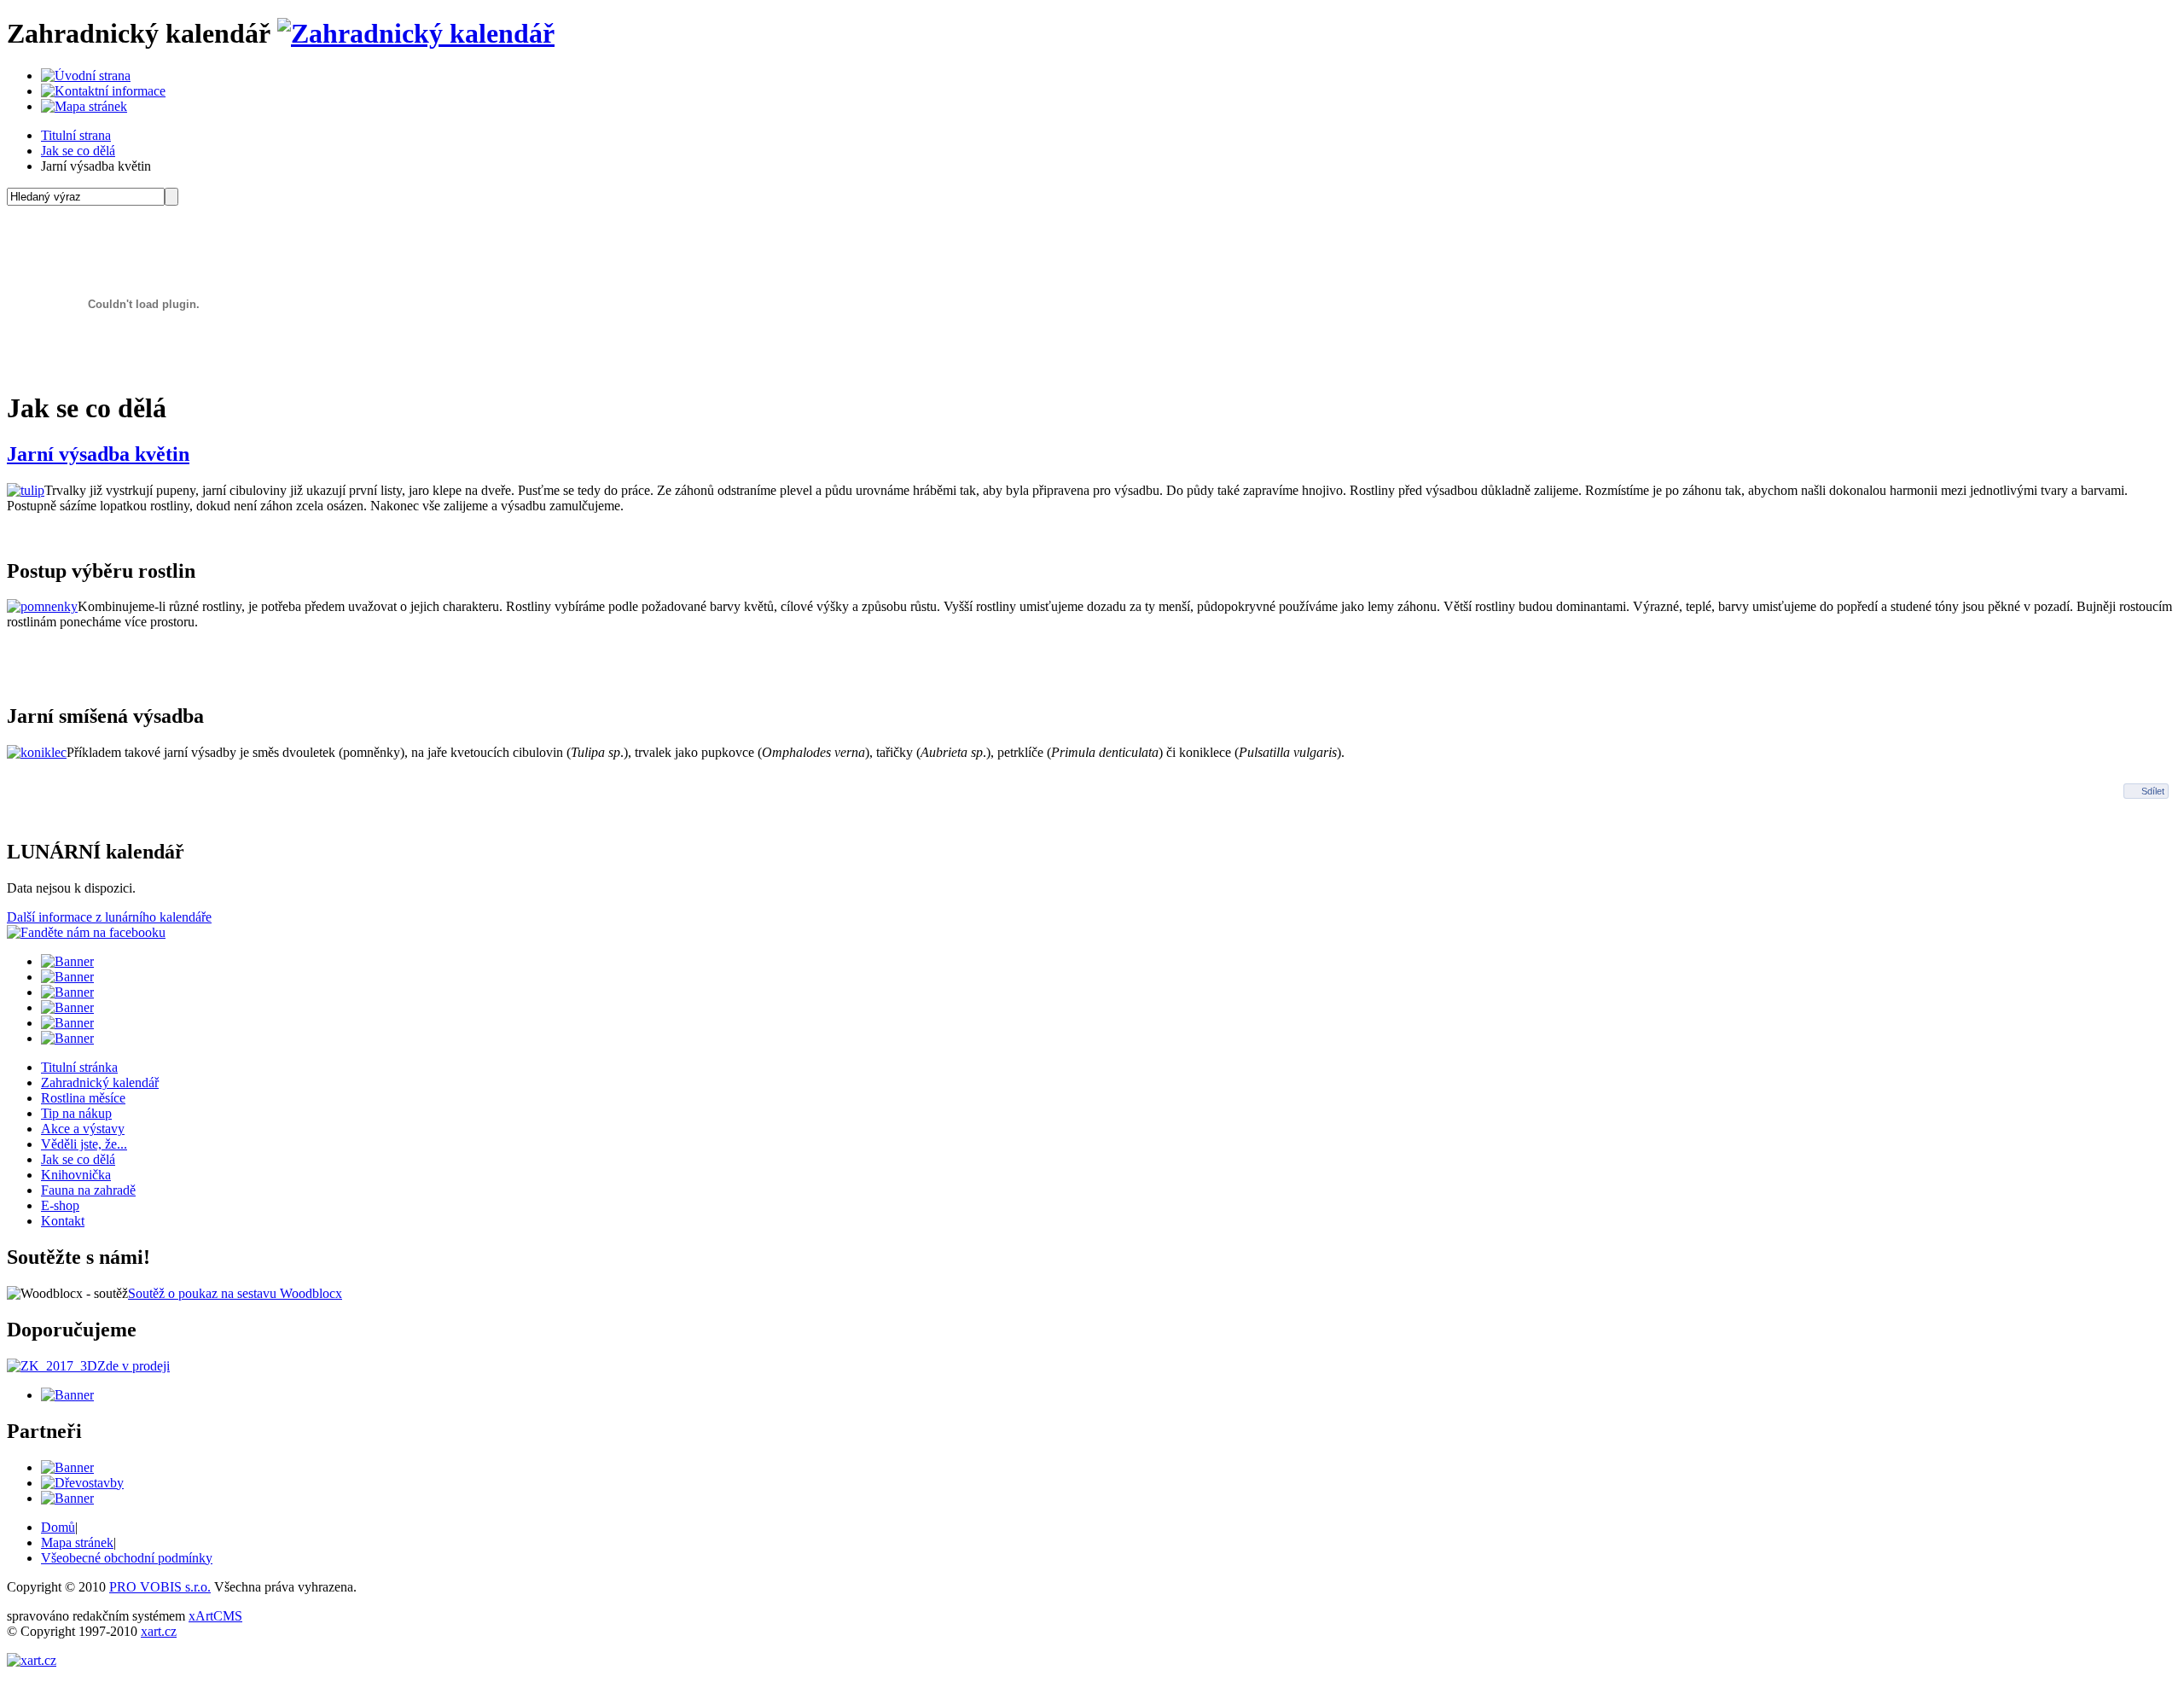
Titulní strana (76, 135)
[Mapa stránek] (84, 106)
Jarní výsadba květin (98, 454)
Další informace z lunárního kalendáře (109, 917)
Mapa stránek (77, 1542)
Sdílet (2153, 791)
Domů (58, 1527)
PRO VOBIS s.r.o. (160, 1587)
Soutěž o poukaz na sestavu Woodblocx (235, 1293)
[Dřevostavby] (82, 1483)
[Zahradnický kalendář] (416, 33)
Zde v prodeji (134, 1366)
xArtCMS (215, 1616)
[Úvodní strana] (86, 76)
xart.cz (159, 1631)
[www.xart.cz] (32, 1660)
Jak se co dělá (78, 151)
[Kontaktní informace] (103, 91)
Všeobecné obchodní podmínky (127, 1558)
